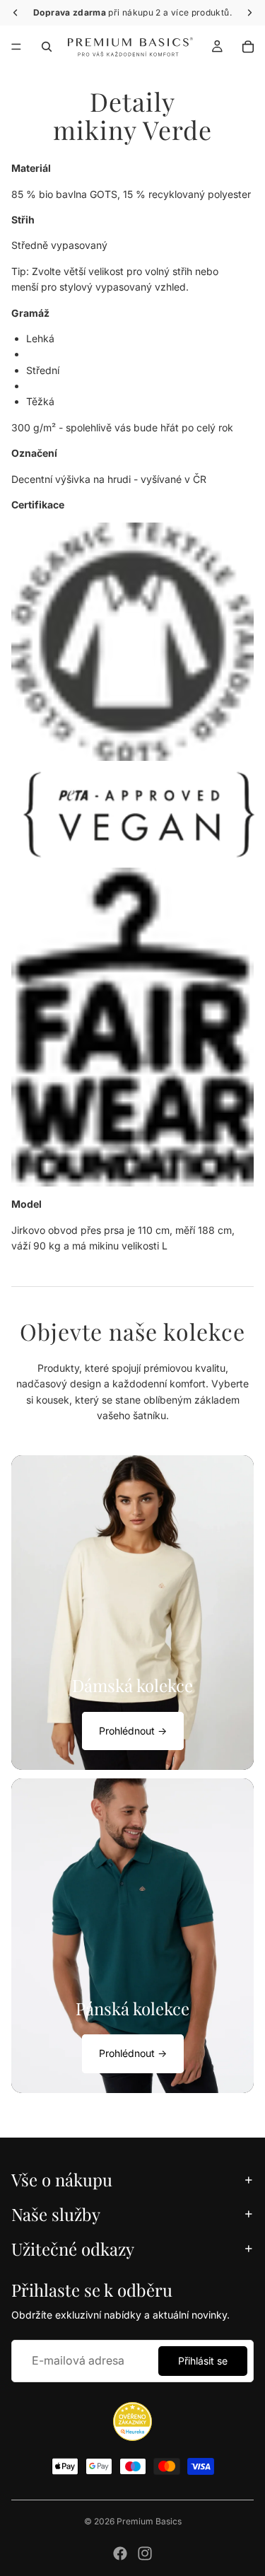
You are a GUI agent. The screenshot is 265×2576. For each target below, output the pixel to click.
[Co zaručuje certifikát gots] (132, 641)
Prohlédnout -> (133, 1731)
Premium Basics (149, 2521)
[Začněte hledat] (47, 47)
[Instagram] (145, 2553)
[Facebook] (120, 2553)
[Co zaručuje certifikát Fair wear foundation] (132, 1027)
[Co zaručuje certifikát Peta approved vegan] (132, 814)
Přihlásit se (203, 2361)
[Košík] (248, 47)
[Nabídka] (16, 47)
